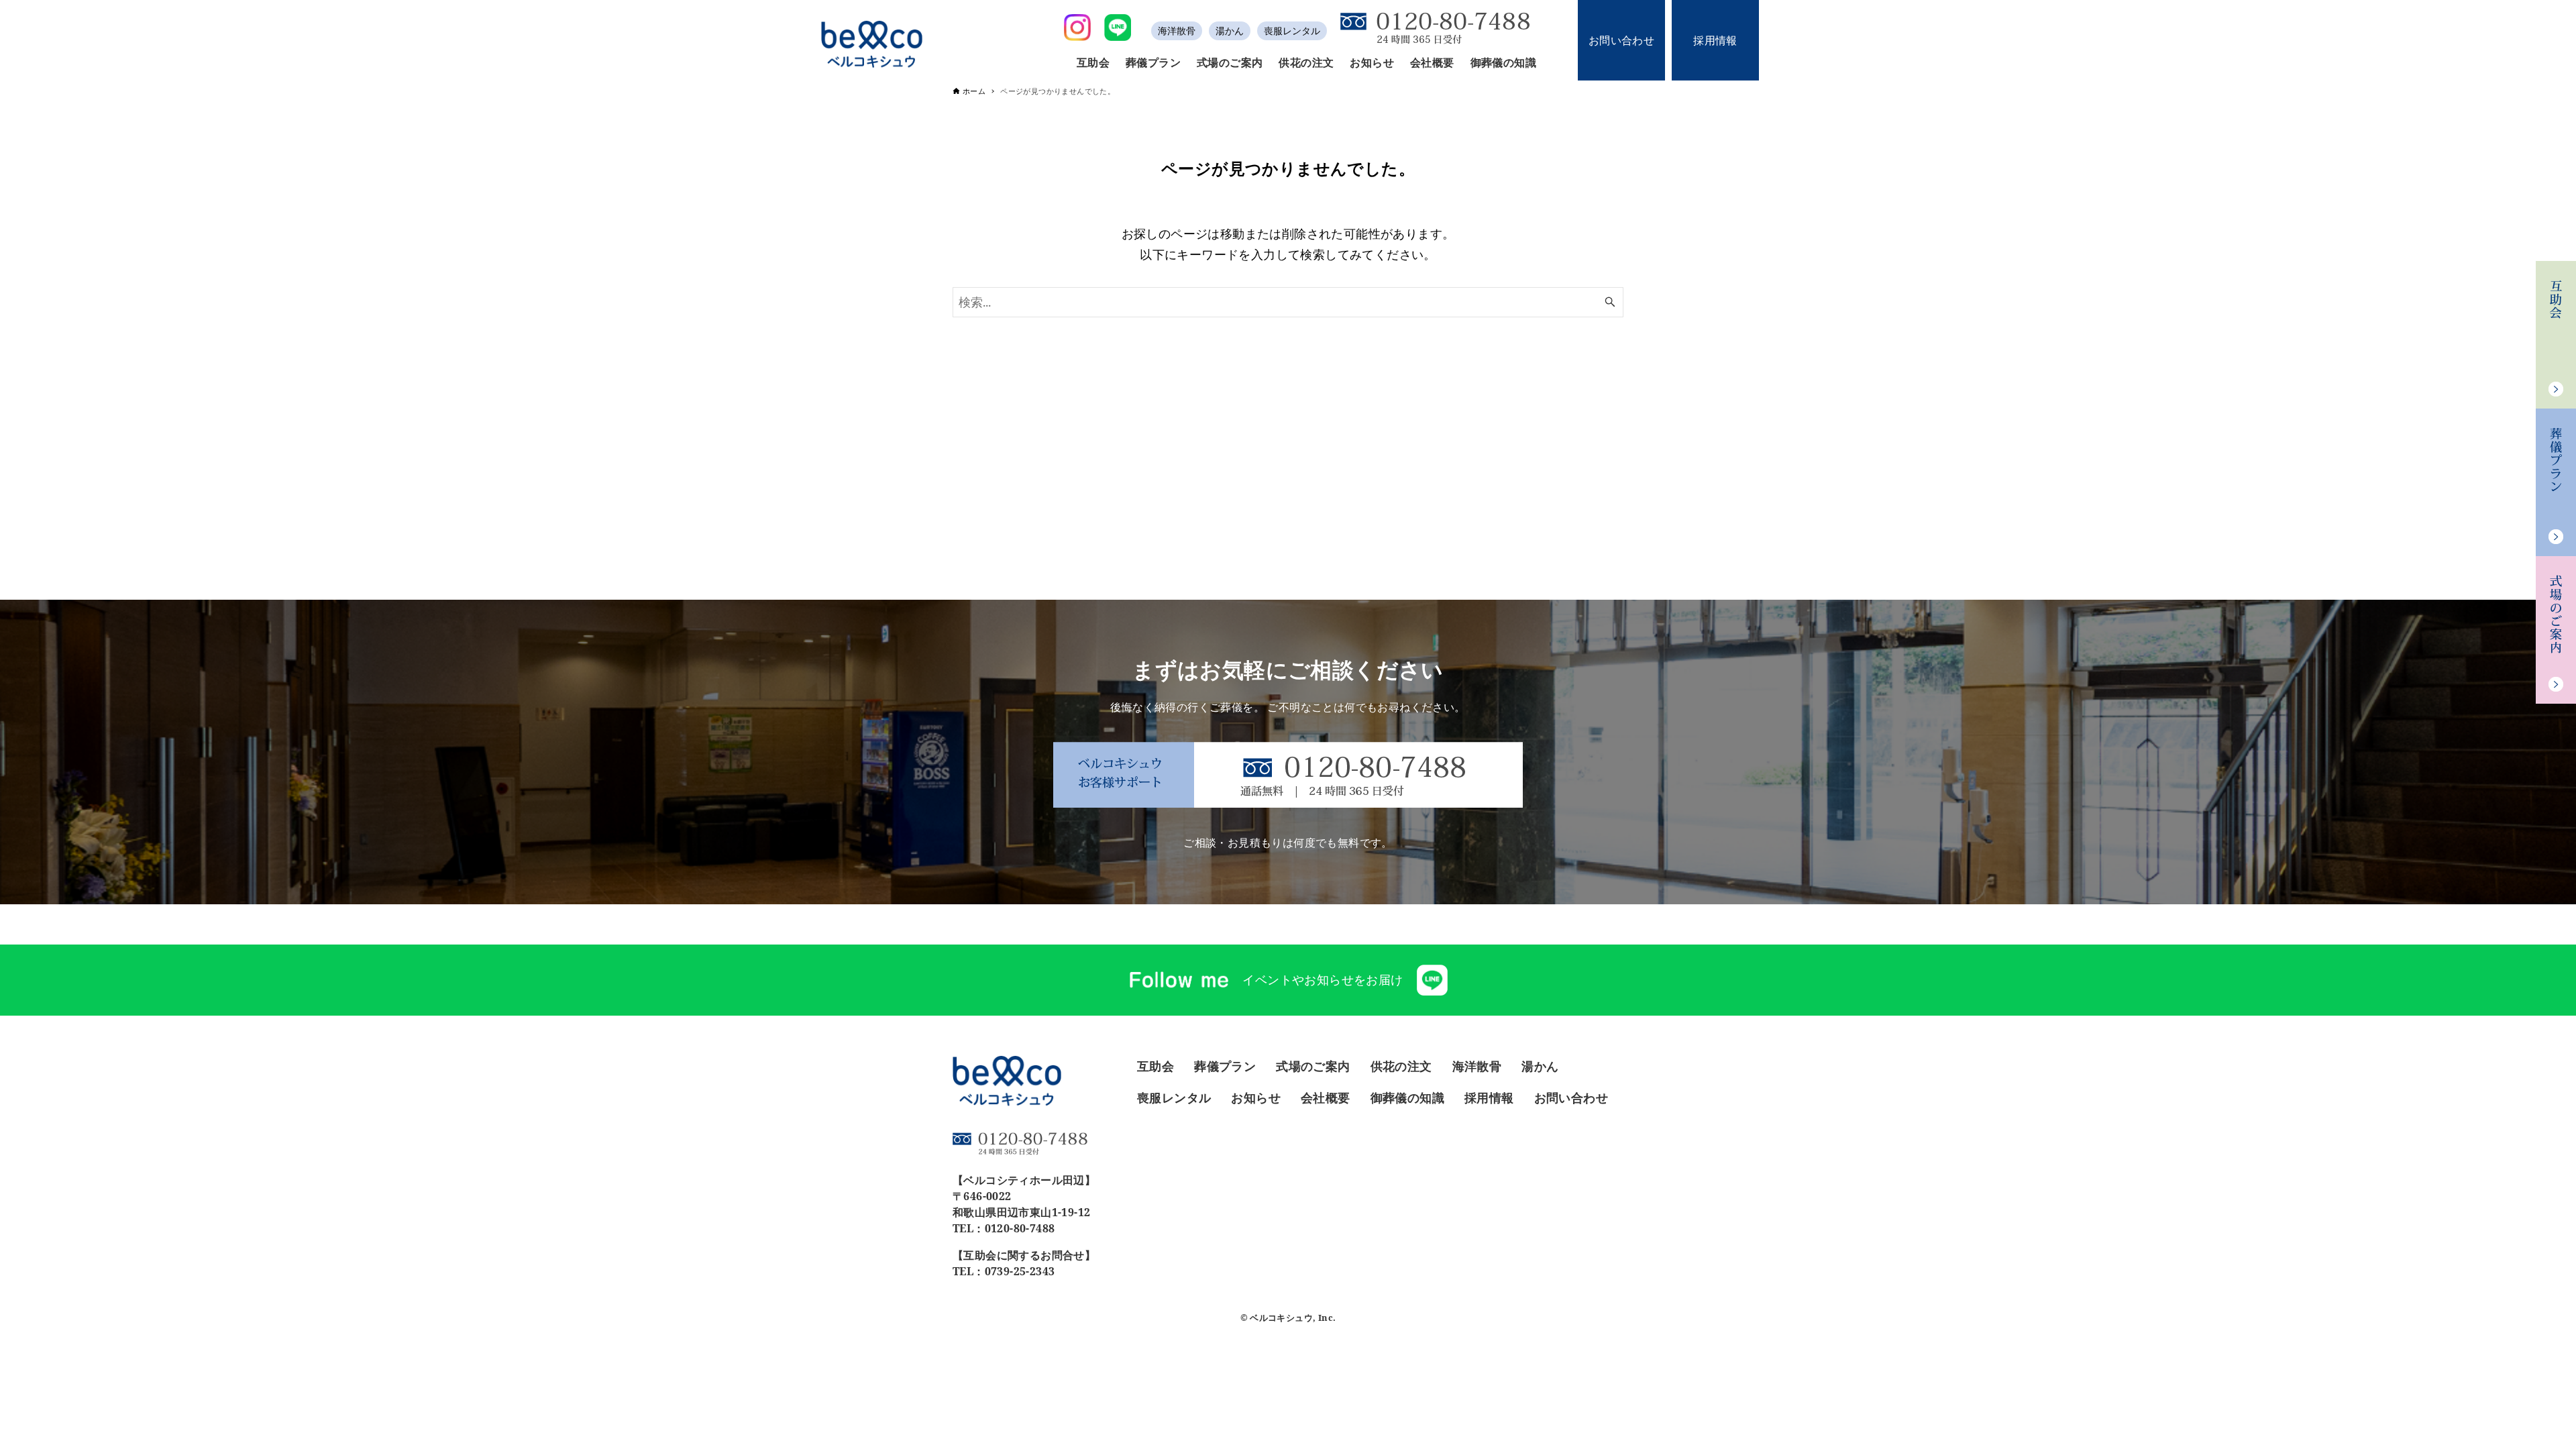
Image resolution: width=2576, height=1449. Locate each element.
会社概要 (1326, 1097)
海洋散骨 (1177, 31)
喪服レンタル (1292, 31)
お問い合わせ (1621, 40)
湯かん (1230, 31)
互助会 (1156, 1066)
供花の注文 (1401, 1066)
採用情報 (1715, 40)
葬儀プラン (1225, 1066)
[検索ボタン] (1610, 302)
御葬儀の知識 (1407, 1097)
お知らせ (1256, 1097)
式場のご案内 (1313, 1066)
